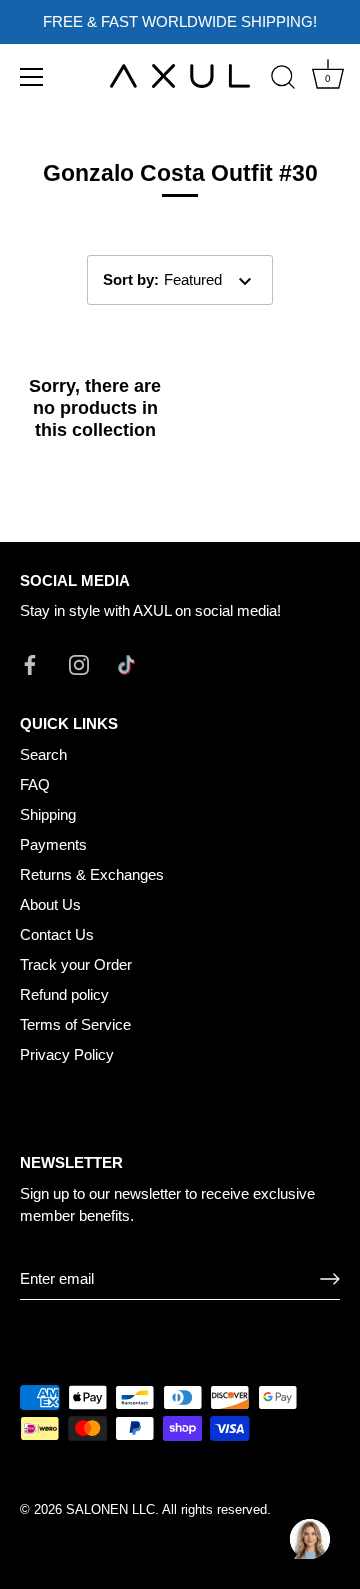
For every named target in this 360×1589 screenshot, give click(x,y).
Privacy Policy (67, 1054)
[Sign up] (330, 1279)
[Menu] (32, 77)
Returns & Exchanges (92, 874)
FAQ (35, 784)
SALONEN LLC (110, 1509)
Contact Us (57, 934)
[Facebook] (30, 663)
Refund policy (64, 994)
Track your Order (76, 964)
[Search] (283, 80)
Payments (53, 844)
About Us (50, 904)
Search (43, 754)
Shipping (48, 814)
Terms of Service (75, 1024)
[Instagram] (79, 663)
